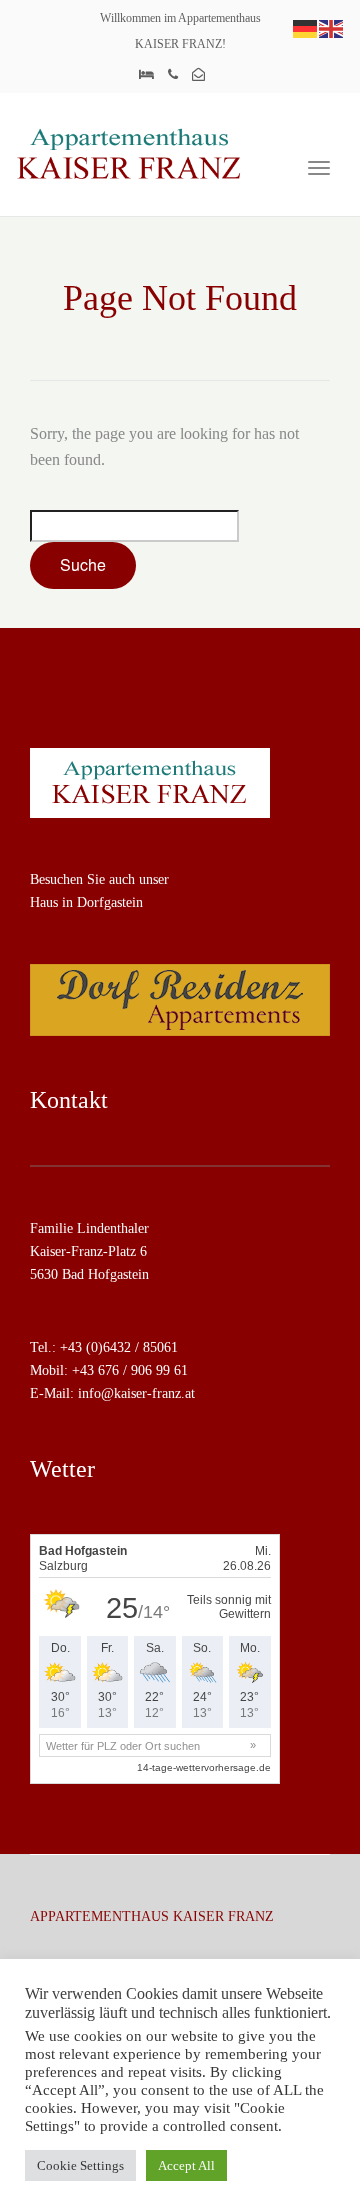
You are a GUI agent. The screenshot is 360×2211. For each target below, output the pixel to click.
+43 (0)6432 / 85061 (119, 1347)
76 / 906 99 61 (146, 1370)
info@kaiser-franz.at (136, 1393)
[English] (332, 27)
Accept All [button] (186, 2165)
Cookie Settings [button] (80, 2165)
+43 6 (88, 1370)
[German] (306, 27)
